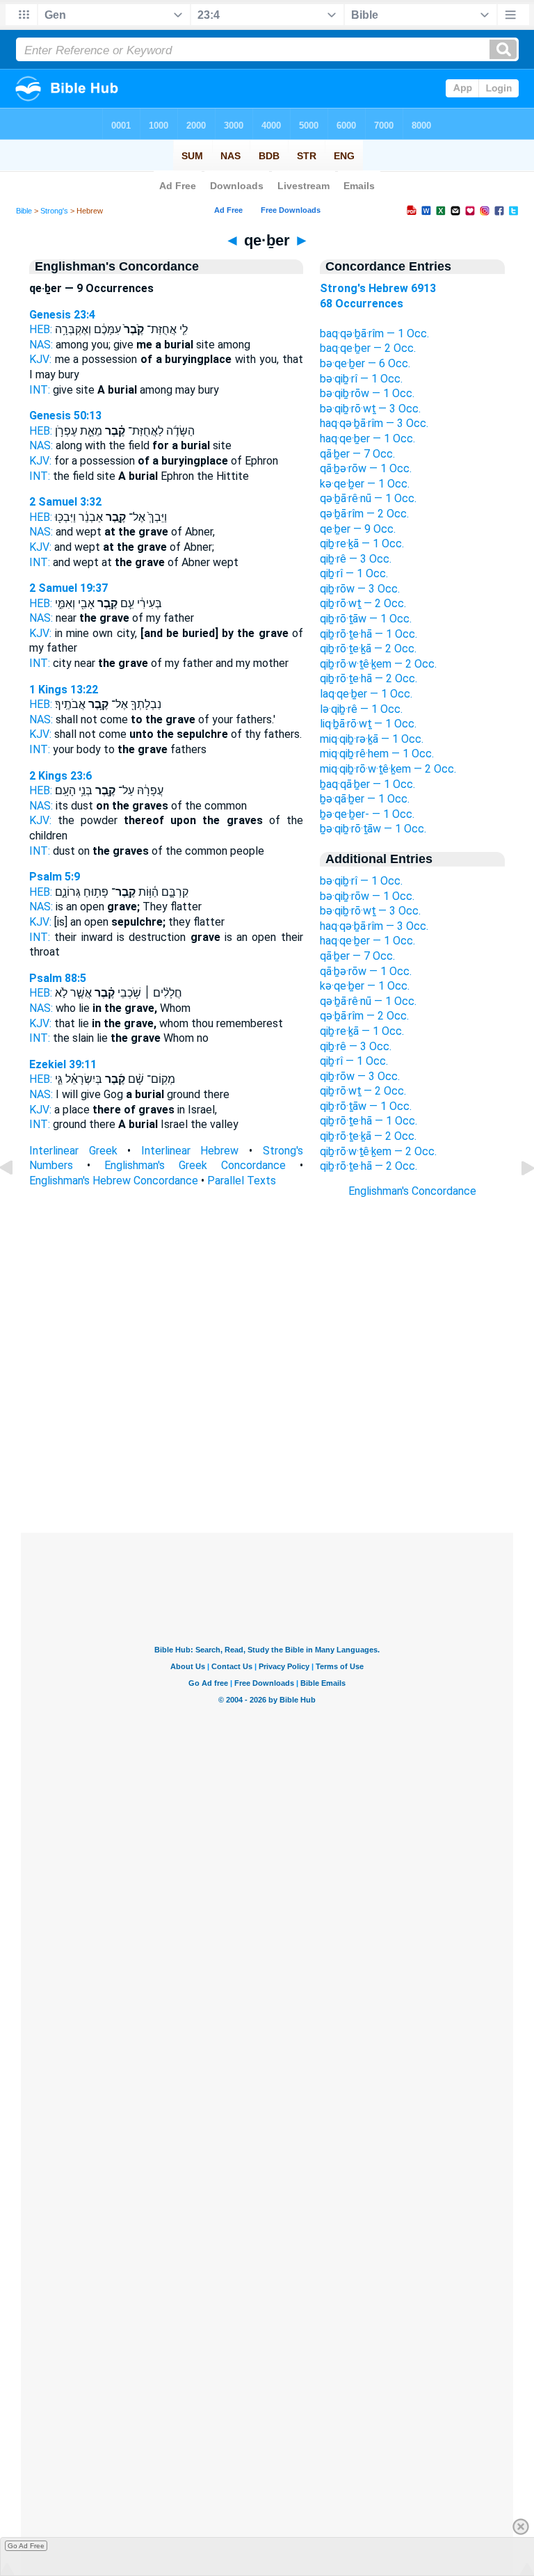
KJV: (40, 359)
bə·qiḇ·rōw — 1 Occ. (367, 393)
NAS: (41, 345)
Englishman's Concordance (412, 1191)
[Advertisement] (267, 1449)
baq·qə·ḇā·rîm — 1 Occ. (374, 333)
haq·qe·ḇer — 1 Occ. (367, 438)
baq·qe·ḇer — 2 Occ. (368, 348)
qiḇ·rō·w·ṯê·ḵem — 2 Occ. (378, 664)
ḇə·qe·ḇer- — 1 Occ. (367, 814)
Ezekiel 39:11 (63, 1064)
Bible (24, 211)
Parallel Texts (242, 1181)
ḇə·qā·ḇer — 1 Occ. (365, 799)
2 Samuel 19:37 (68, 588)
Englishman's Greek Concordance (195, 1165)
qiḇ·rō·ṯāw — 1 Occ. (366, 619)
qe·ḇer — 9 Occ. (358, 529)
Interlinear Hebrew (190, 1151)
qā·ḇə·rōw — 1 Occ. (366, 468)
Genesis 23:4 (62, 315)
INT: (40, 390)
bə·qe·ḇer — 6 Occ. (365, 363)
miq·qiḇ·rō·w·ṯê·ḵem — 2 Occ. (388, 769)
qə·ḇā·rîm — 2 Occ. (364, 514)
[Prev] (17, 1199)
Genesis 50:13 (65, 416)
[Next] (517, 1199)
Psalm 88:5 (58, 978)
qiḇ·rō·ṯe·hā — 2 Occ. (369, 678)
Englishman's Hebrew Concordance (114, 1181)
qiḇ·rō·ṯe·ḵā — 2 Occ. (368, 649)
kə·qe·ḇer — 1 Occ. (365, 484)
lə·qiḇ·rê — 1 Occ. (361, 709)
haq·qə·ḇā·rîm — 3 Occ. (374, 423)
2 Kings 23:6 (60, 776)
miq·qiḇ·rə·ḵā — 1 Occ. (372, 739)
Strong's (54, 211)
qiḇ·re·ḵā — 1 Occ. (362, 544)
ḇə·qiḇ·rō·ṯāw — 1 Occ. (373, 829)
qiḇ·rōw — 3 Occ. (360, 589)
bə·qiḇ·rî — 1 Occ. (361, 379)
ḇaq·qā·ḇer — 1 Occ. (367, 784)
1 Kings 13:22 (64, 690)
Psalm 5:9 (55, 877)
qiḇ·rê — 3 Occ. (356, 559)
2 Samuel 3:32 (65, 502)
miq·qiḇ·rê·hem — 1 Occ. (377, 754)
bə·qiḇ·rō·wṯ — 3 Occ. (370, 409)
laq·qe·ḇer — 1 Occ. (366, 694)
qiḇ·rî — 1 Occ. (354, 573)
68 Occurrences (362, 304)
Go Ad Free (26, 2546)
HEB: (41, 329)
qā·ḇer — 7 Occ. (357, 454)
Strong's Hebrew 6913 (378, 288)
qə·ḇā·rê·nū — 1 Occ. (368, 498)
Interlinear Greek (73, 1151)
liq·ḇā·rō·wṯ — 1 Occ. (368, 724)
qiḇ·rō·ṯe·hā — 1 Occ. (369, 634)
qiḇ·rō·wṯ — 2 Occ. (363, 603)
